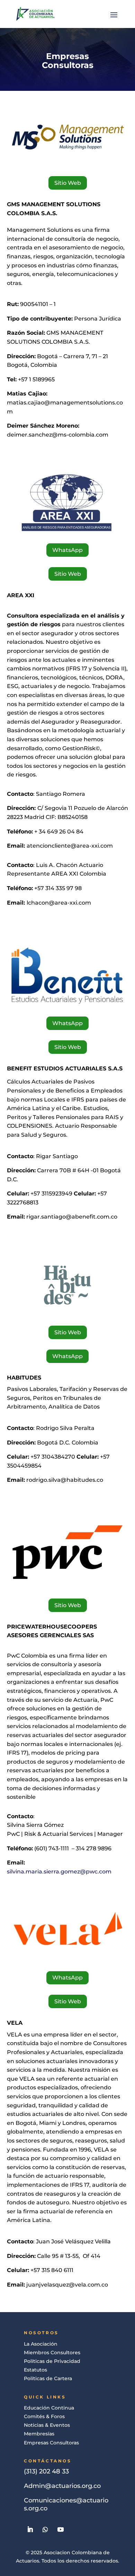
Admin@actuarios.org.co (62, 2486)
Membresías (39, 2434)
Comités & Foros (44, 2416)
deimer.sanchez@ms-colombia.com (58, 435)
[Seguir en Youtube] (61, 2529)
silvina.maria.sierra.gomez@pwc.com (59, 1872)
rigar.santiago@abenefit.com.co (72, 1217)
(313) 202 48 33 (46, 2471)
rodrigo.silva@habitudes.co (65, 1480)
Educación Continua (49, 2408)
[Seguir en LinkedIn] (30, 2529)
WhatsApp (67, 550)
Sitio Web (68, 183)
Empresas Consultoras (51, 2443)
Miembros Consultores (52, 2353)
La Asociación (41, 2344)
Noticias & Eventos (47, 2425)
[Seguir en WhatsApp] (45, 2529)
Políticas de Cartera (48, 2378)
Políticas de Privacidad (52, 2361)
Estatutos (35, 2370)
